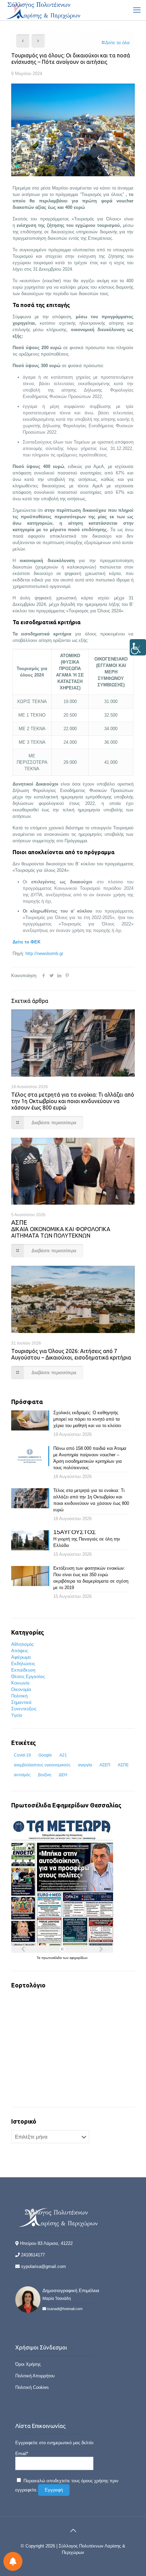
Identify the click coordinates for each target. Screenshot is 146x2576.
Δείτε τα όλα (117, 43)
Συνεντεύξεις (24, 1709)
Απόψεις (20, 1651)
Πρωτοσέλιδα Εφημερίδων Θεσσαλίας (66, 1805)
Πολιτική (19, 1696)
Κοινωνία (20, 1683)
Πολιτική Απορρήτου (35, 2376)
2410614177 (33, 2255)
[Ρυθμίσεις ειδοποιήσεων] (13, 2561)
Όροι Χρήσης (28, 2364)
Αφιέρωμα (21, 1657)
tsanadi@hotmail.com (65, 2309)
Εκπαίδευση (23, 1670)
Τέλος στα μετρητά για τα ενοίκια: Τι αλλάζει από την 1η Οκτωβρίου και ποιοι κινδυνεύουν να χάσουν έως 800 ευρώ (73, 1101)
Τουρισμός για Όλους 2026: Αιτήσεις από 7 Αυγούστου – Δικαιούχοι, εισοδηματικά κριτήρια (71, 1354)
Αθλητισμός (22, 1644)
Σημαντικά (21, 1702)
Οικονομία (21, 1689)
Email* (22, 2454)
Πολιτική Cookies (32, 2387)
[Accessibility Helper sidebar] (138, 647)
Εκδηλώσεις (23, 1664)
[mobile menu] (137, 10)
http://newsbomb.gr (44, 953)
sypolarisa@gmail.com (43, 2266)
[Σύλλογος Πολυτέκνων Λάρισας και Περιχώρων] (44, 10)
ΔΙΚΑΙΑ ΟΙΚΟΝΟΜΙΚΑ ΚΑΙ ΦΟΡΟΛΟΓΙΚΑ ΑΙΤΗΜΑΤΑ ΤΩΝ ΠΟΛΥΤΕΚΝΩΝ (61, 1229)
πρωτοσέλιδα (52, 1958)
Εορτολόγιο (28, 1985)
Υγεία (17, 1715)
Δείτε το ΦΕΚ (26, 942)
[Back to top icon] (73, 2530)
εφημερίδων (79, 1958)
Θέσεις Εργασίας (28, 1677)
